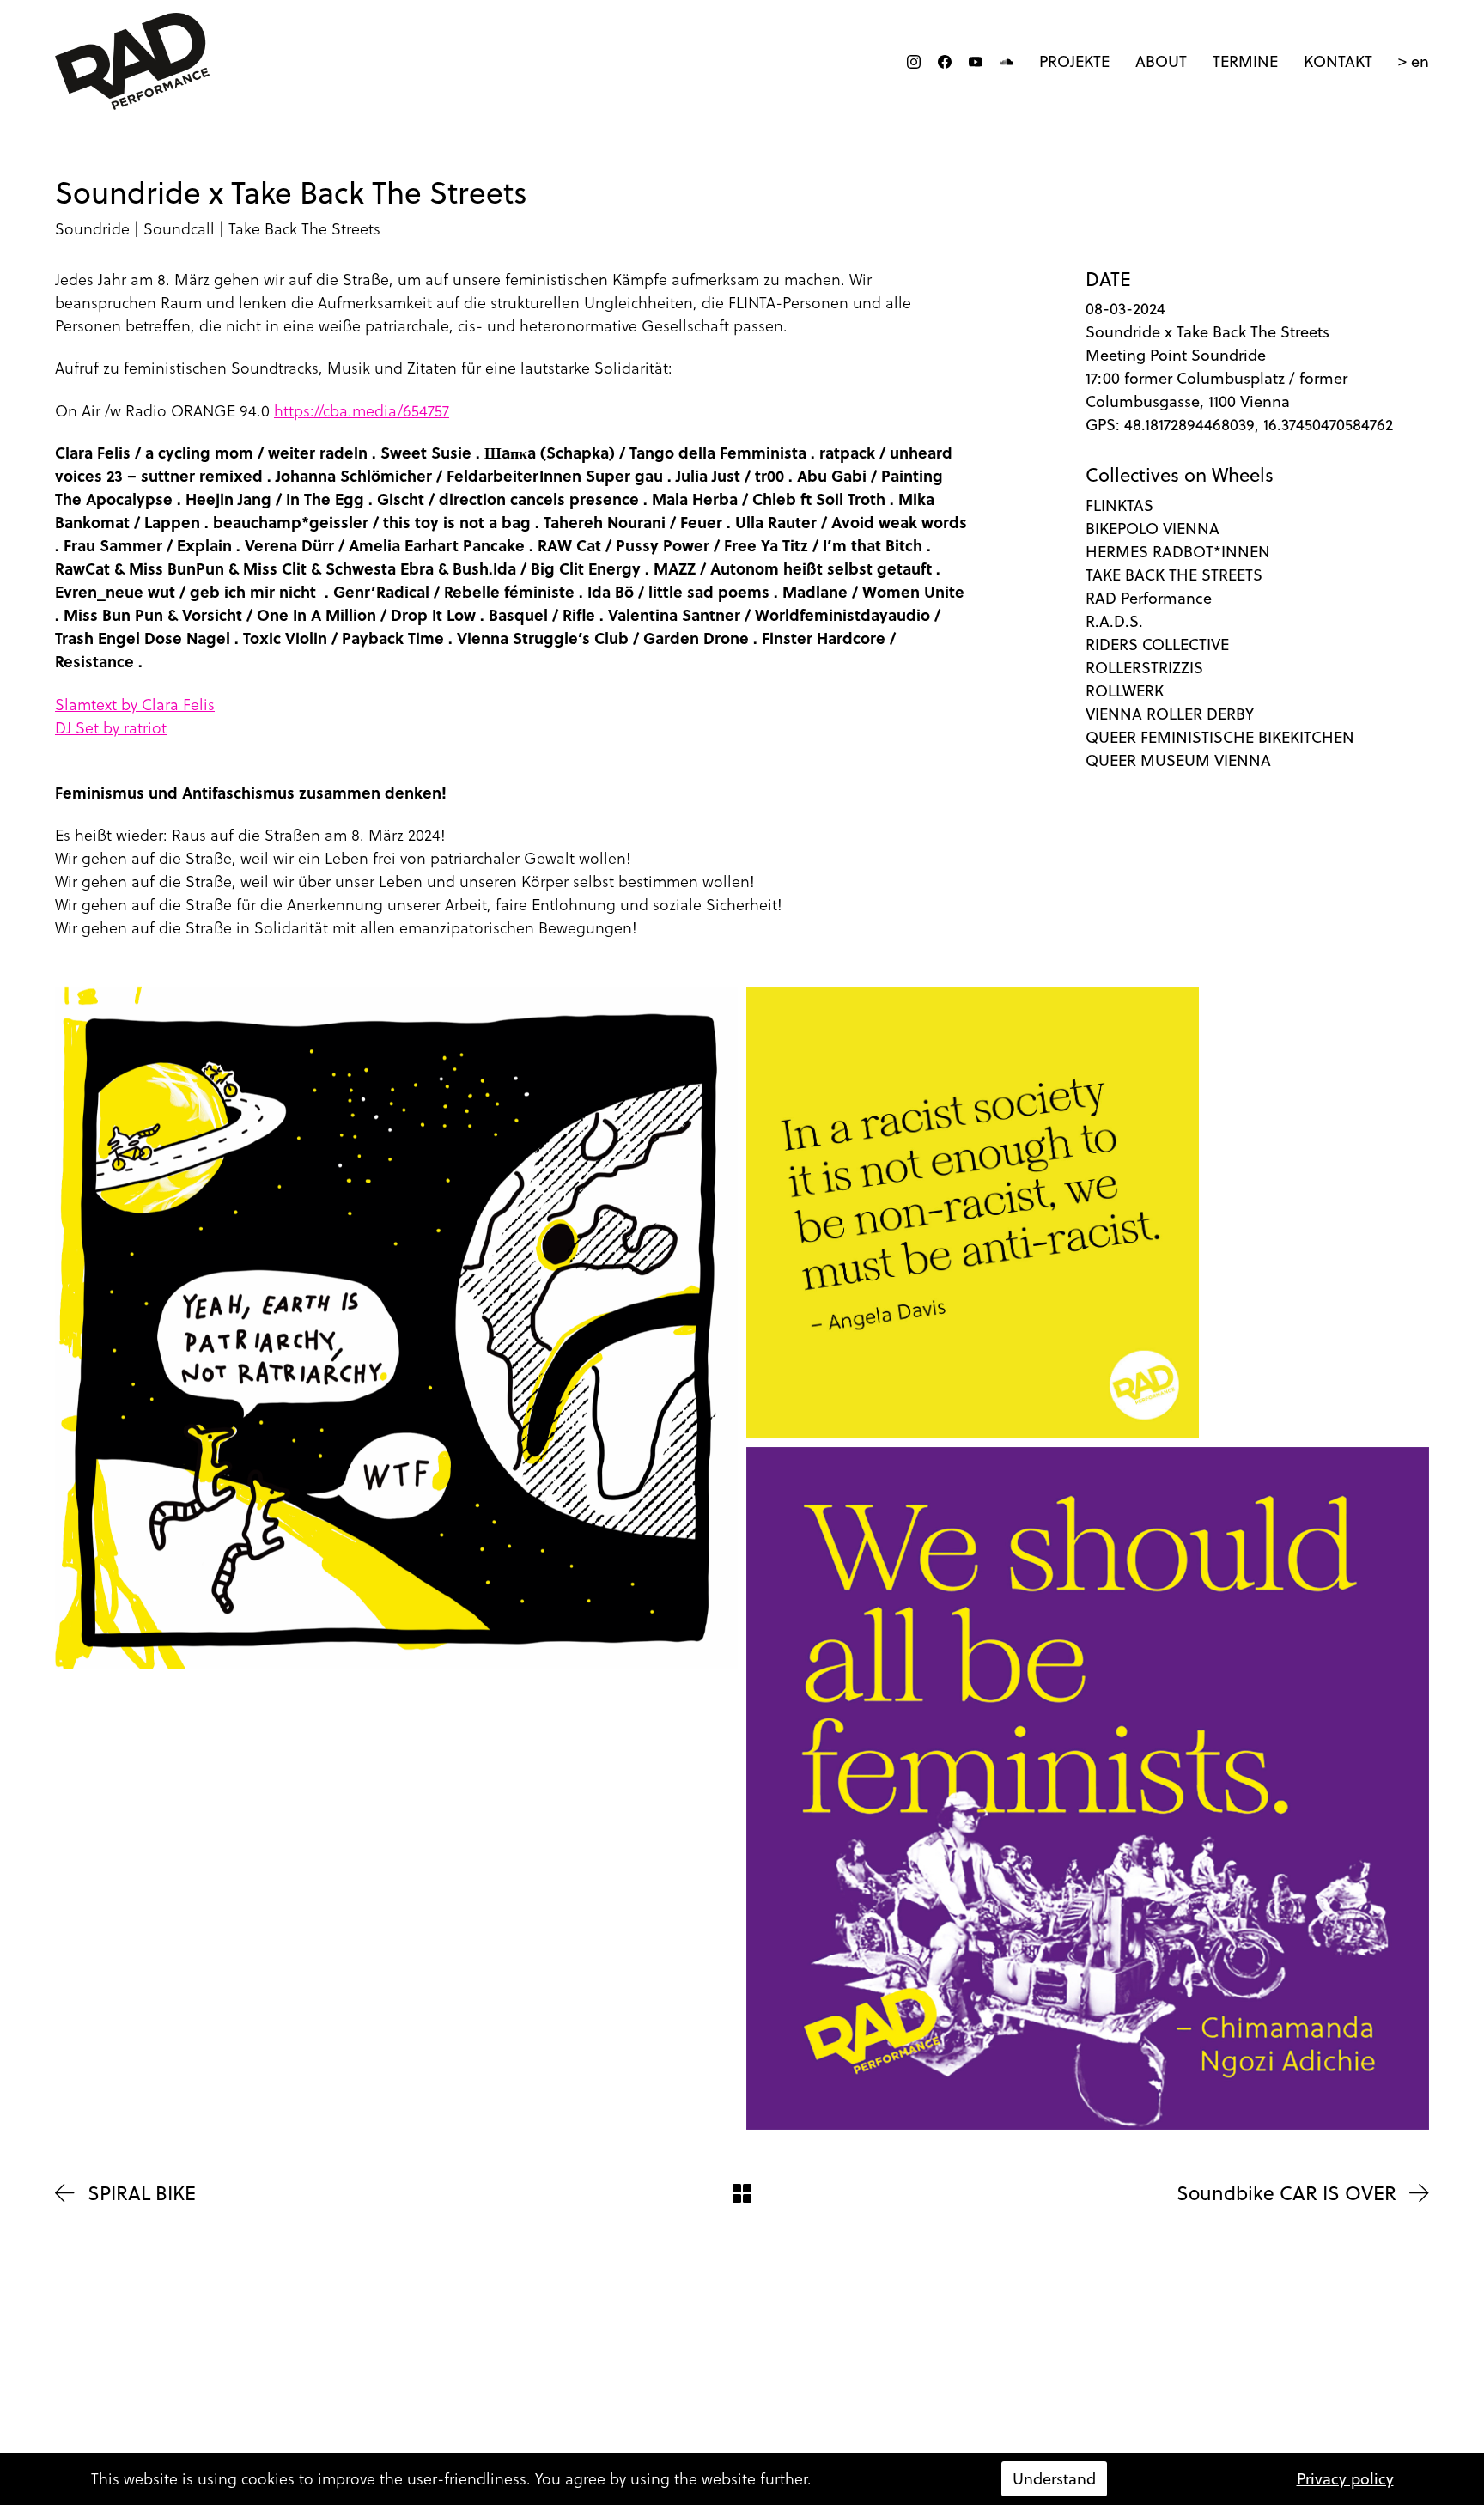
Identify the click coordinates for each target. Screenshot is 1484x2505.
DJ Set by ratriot (111, 728)
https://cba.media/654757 (362, 411)
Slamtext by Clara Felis (135, 705)
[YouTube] (976, 62)
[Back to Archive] (742, 2193)
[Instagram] (914, 62)
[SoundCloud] (1007, 62)
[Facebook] (945, 62)
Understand (1054, 2479)
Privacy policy (1345, 2479)
